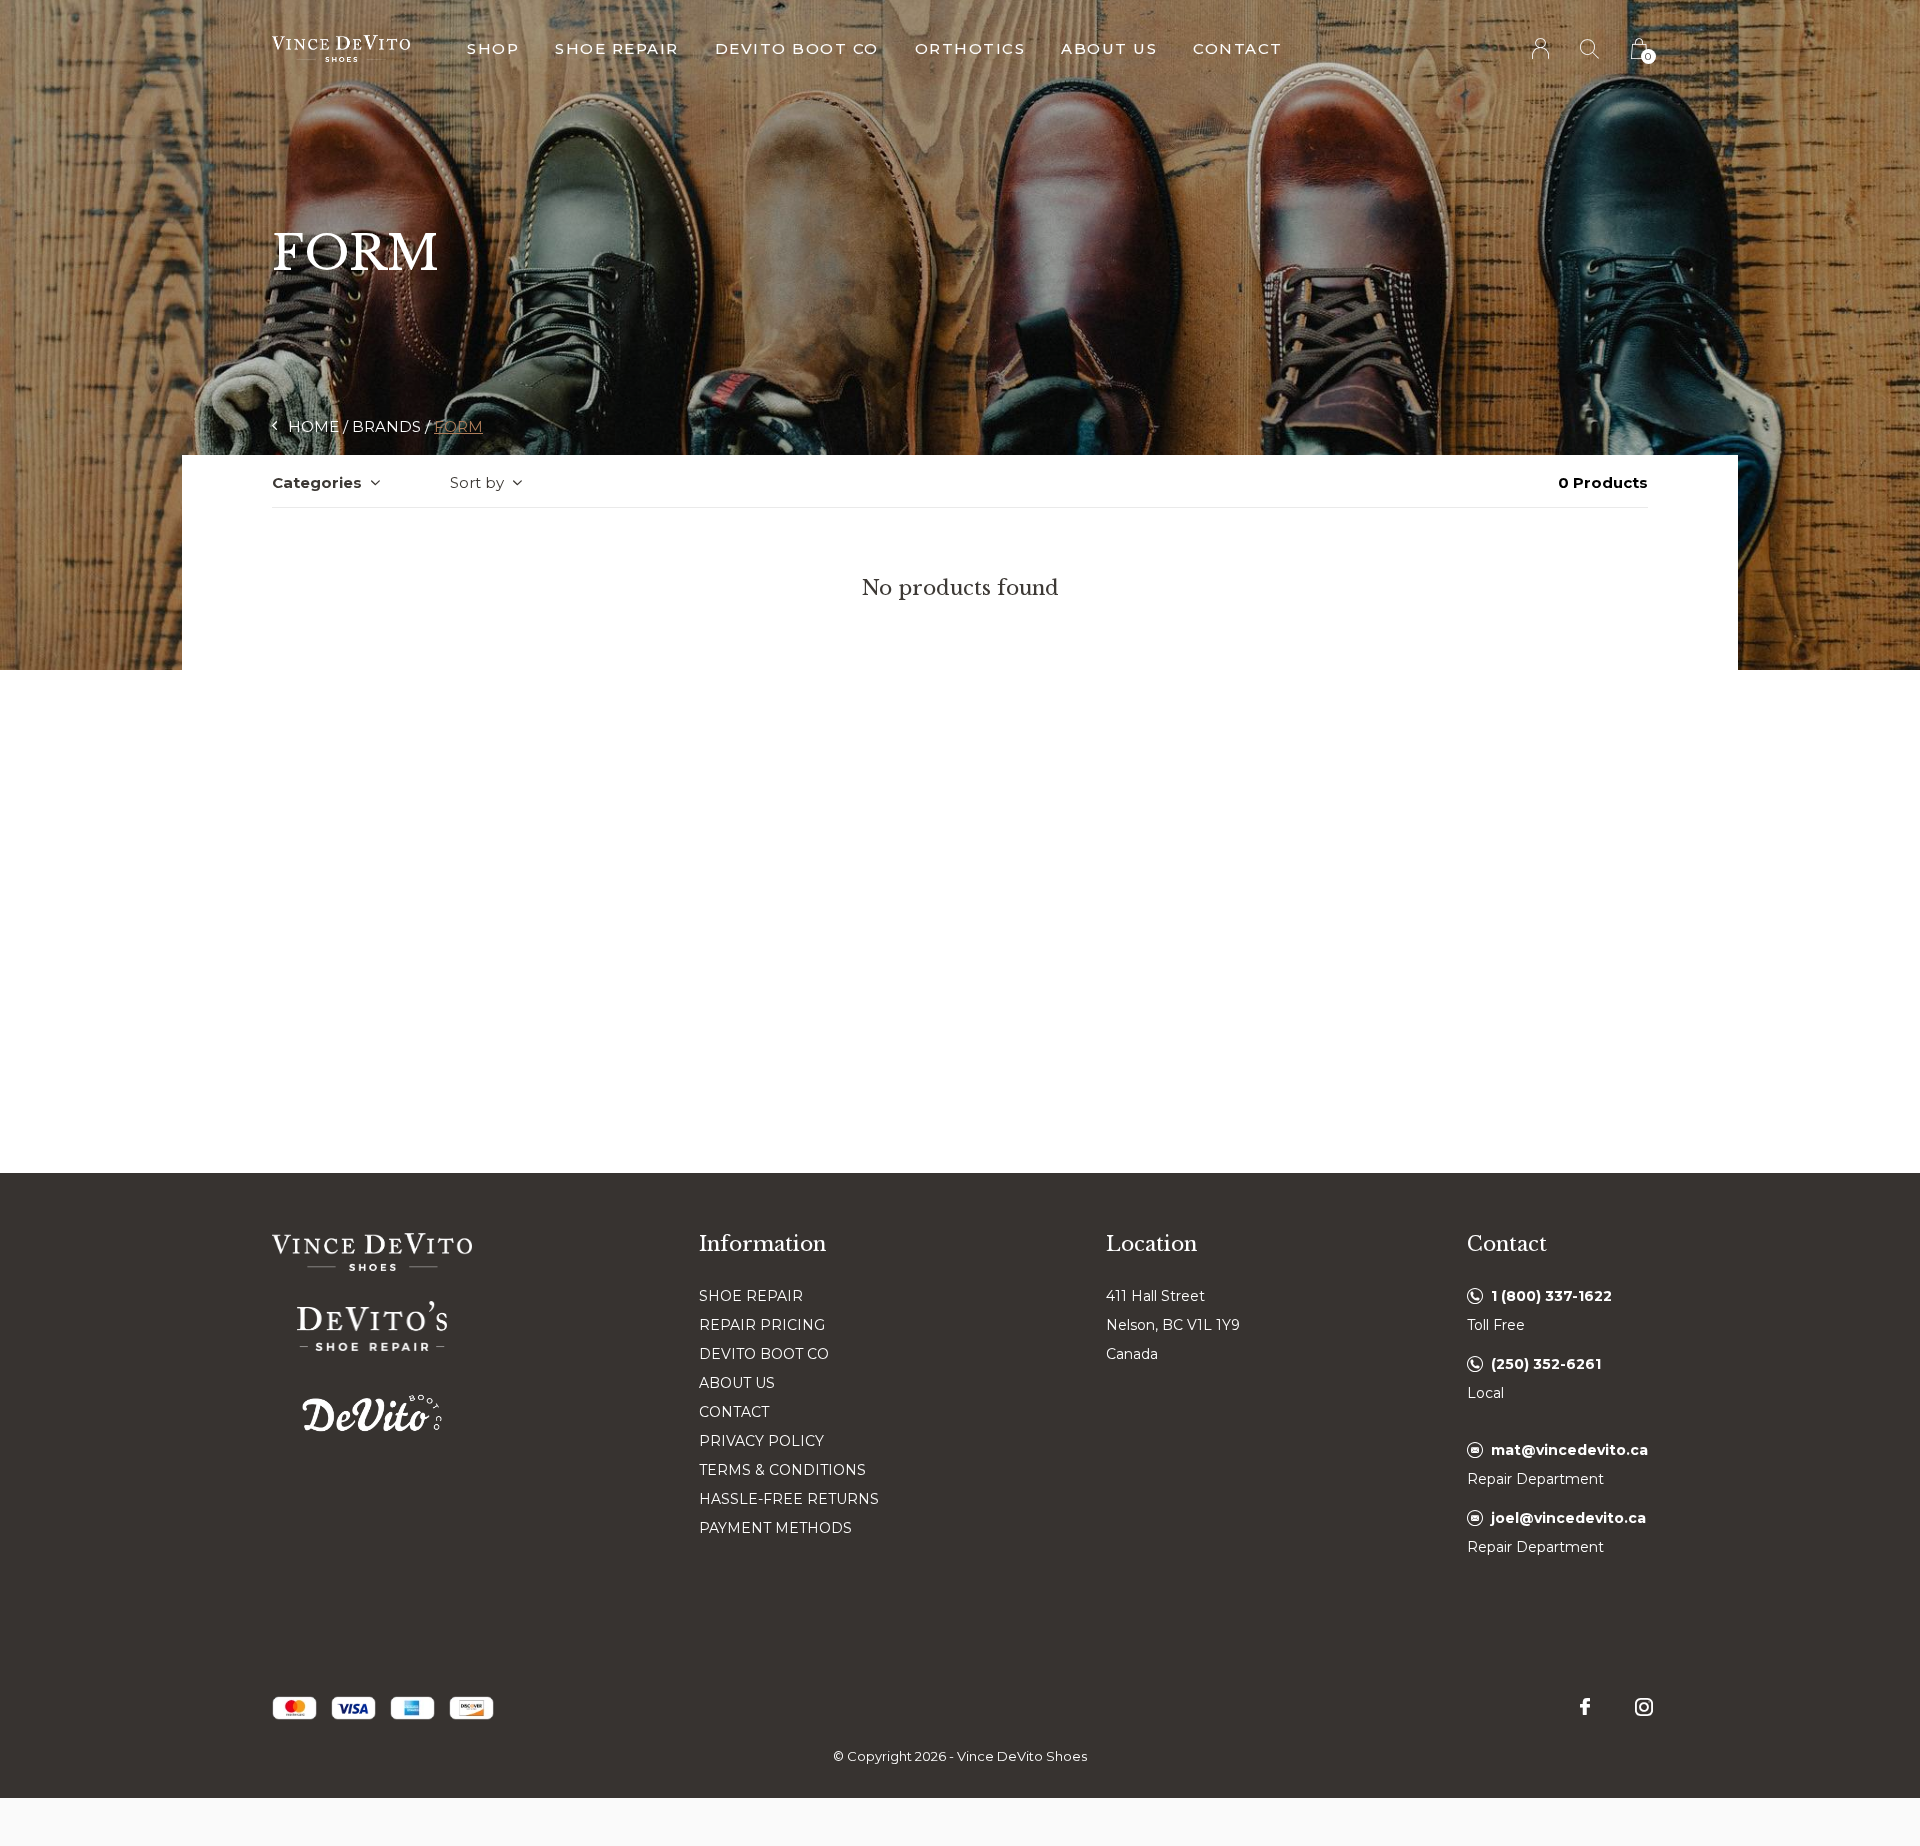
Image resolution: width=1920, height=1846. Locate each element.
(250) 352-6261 (1546, 1364)
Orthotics (970, 48)
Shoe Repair (617, 48)
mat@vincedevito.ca (1569, 1450)
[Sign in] (1541, 48)
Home (313, 426)
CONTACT (734, 1412)
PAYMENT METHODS (775, 1528)
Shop (493, 48)
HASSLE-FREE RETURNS (789, 1499)
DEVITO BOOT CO (764, 1354)
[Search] (1590, 48)
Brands (386, 426)
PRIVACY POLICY (761, 1441)
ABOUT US (737, 1383)
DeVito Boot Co (797, 48)
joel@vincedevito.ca (1568, 1518)
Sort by (477, 482)
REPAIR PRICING (762, 1325)
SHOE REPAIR (751, 1296)
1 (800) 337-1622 (1551, 1296)
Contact (1238, 48)
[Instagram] (1644, 1707)
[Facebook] (1585, 1707)
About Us (1109, 48)
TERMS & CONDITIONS (782, 1470)
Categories (317, 482)
